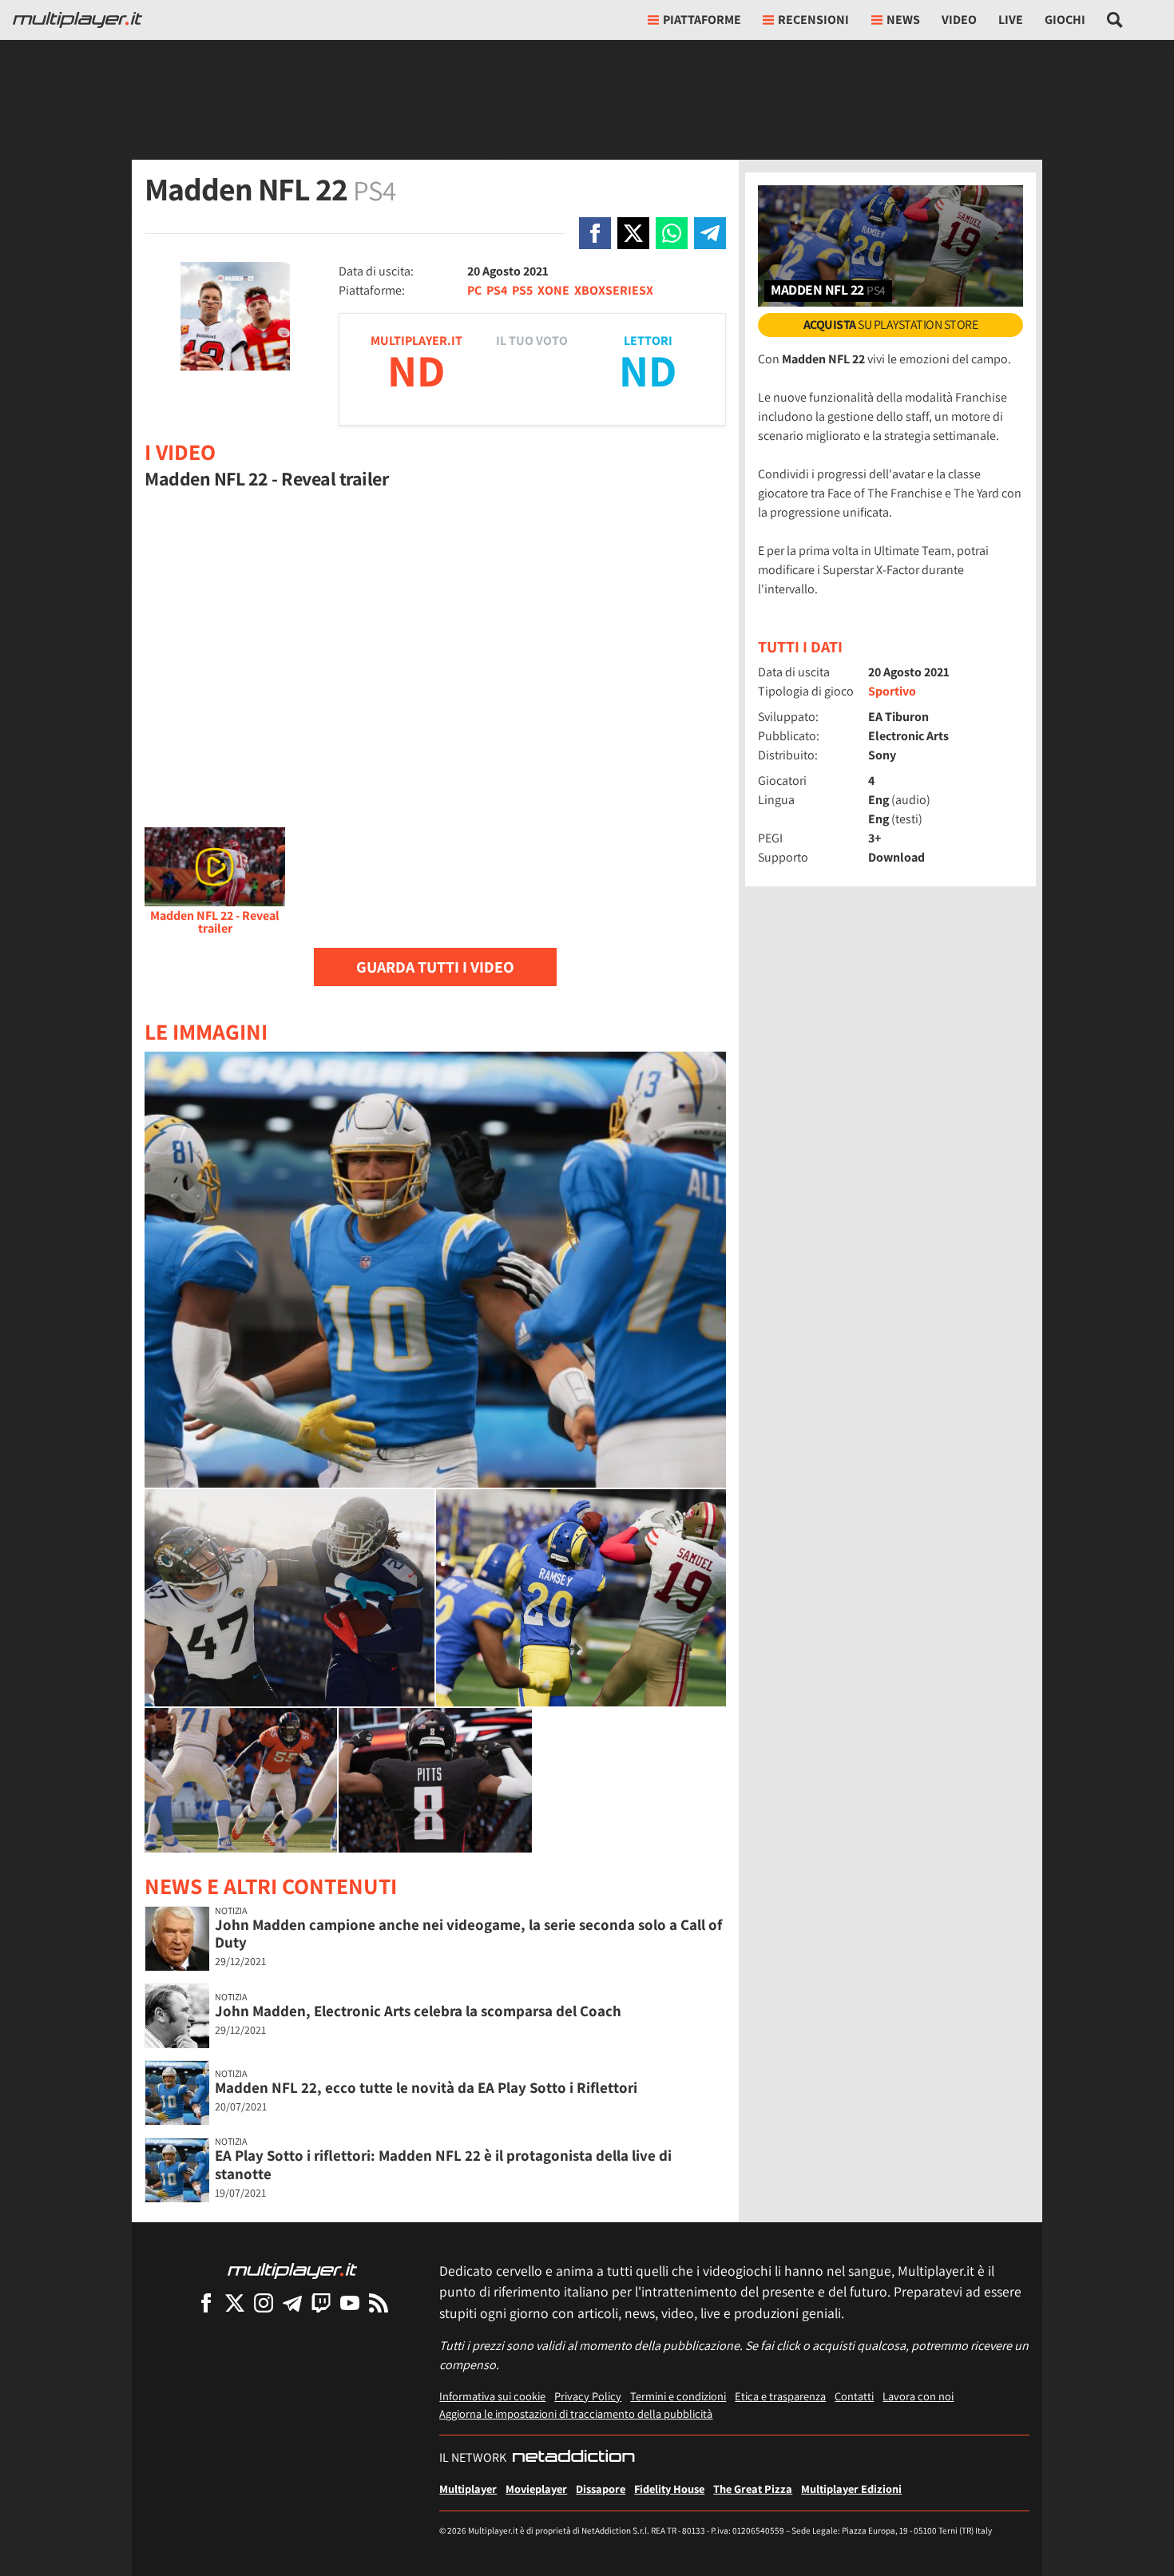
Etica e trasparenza (780, 2396)
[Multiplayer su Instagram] (264, 2303)
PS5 (522, 290)
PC (474, 290)
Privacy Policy (588, 2396)
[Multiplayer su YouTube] (350, 2303)
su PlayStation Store (891, 325)
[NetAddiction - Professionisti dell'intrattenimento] (573, 2458)
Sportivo (892, 691)
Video (959, 20)
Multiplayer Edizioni (851, 2489)
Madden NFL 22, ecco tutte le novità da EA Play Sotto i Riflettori (426, 2087)
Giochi (1065, 20)
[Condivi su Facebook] (595, 233)
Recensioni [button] (813, 20)
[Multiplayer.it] (77, 20)
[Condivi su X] (633, 233)
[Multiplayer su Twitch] (321, 2303)
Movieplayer (536, 2489)
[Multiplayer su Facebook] (206, 2303)
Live (1011, 20)
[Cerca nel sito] (1115, 20)
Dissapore (601, 2489)
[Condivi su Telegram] (710, 233)
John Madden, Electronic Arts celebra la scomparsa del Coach (418, 2011)
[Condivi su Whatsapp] (672, 233)
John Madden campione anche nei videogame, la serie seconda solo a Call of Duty (468, 1934)
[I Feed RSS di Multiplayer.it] (379, 2303)
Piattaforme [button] (702, 20)
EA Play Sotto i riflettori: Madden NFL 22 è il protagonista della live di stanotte (443, 2164)
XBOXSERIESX (614, 290)
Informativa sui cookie (492, 2396)
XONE (553, 290)
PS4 (497, 290)
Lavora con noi (918, 2396)
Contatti (854, 2396)
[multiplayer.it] (292, 2270)
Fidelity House (669, 2489)
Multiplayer (468, 2489)
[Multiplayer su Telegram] (292, 2303)
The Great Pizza (753, 2489)
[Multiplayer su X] (235, 2303)
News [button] (903, 20)
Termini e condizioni (678, 2396)
